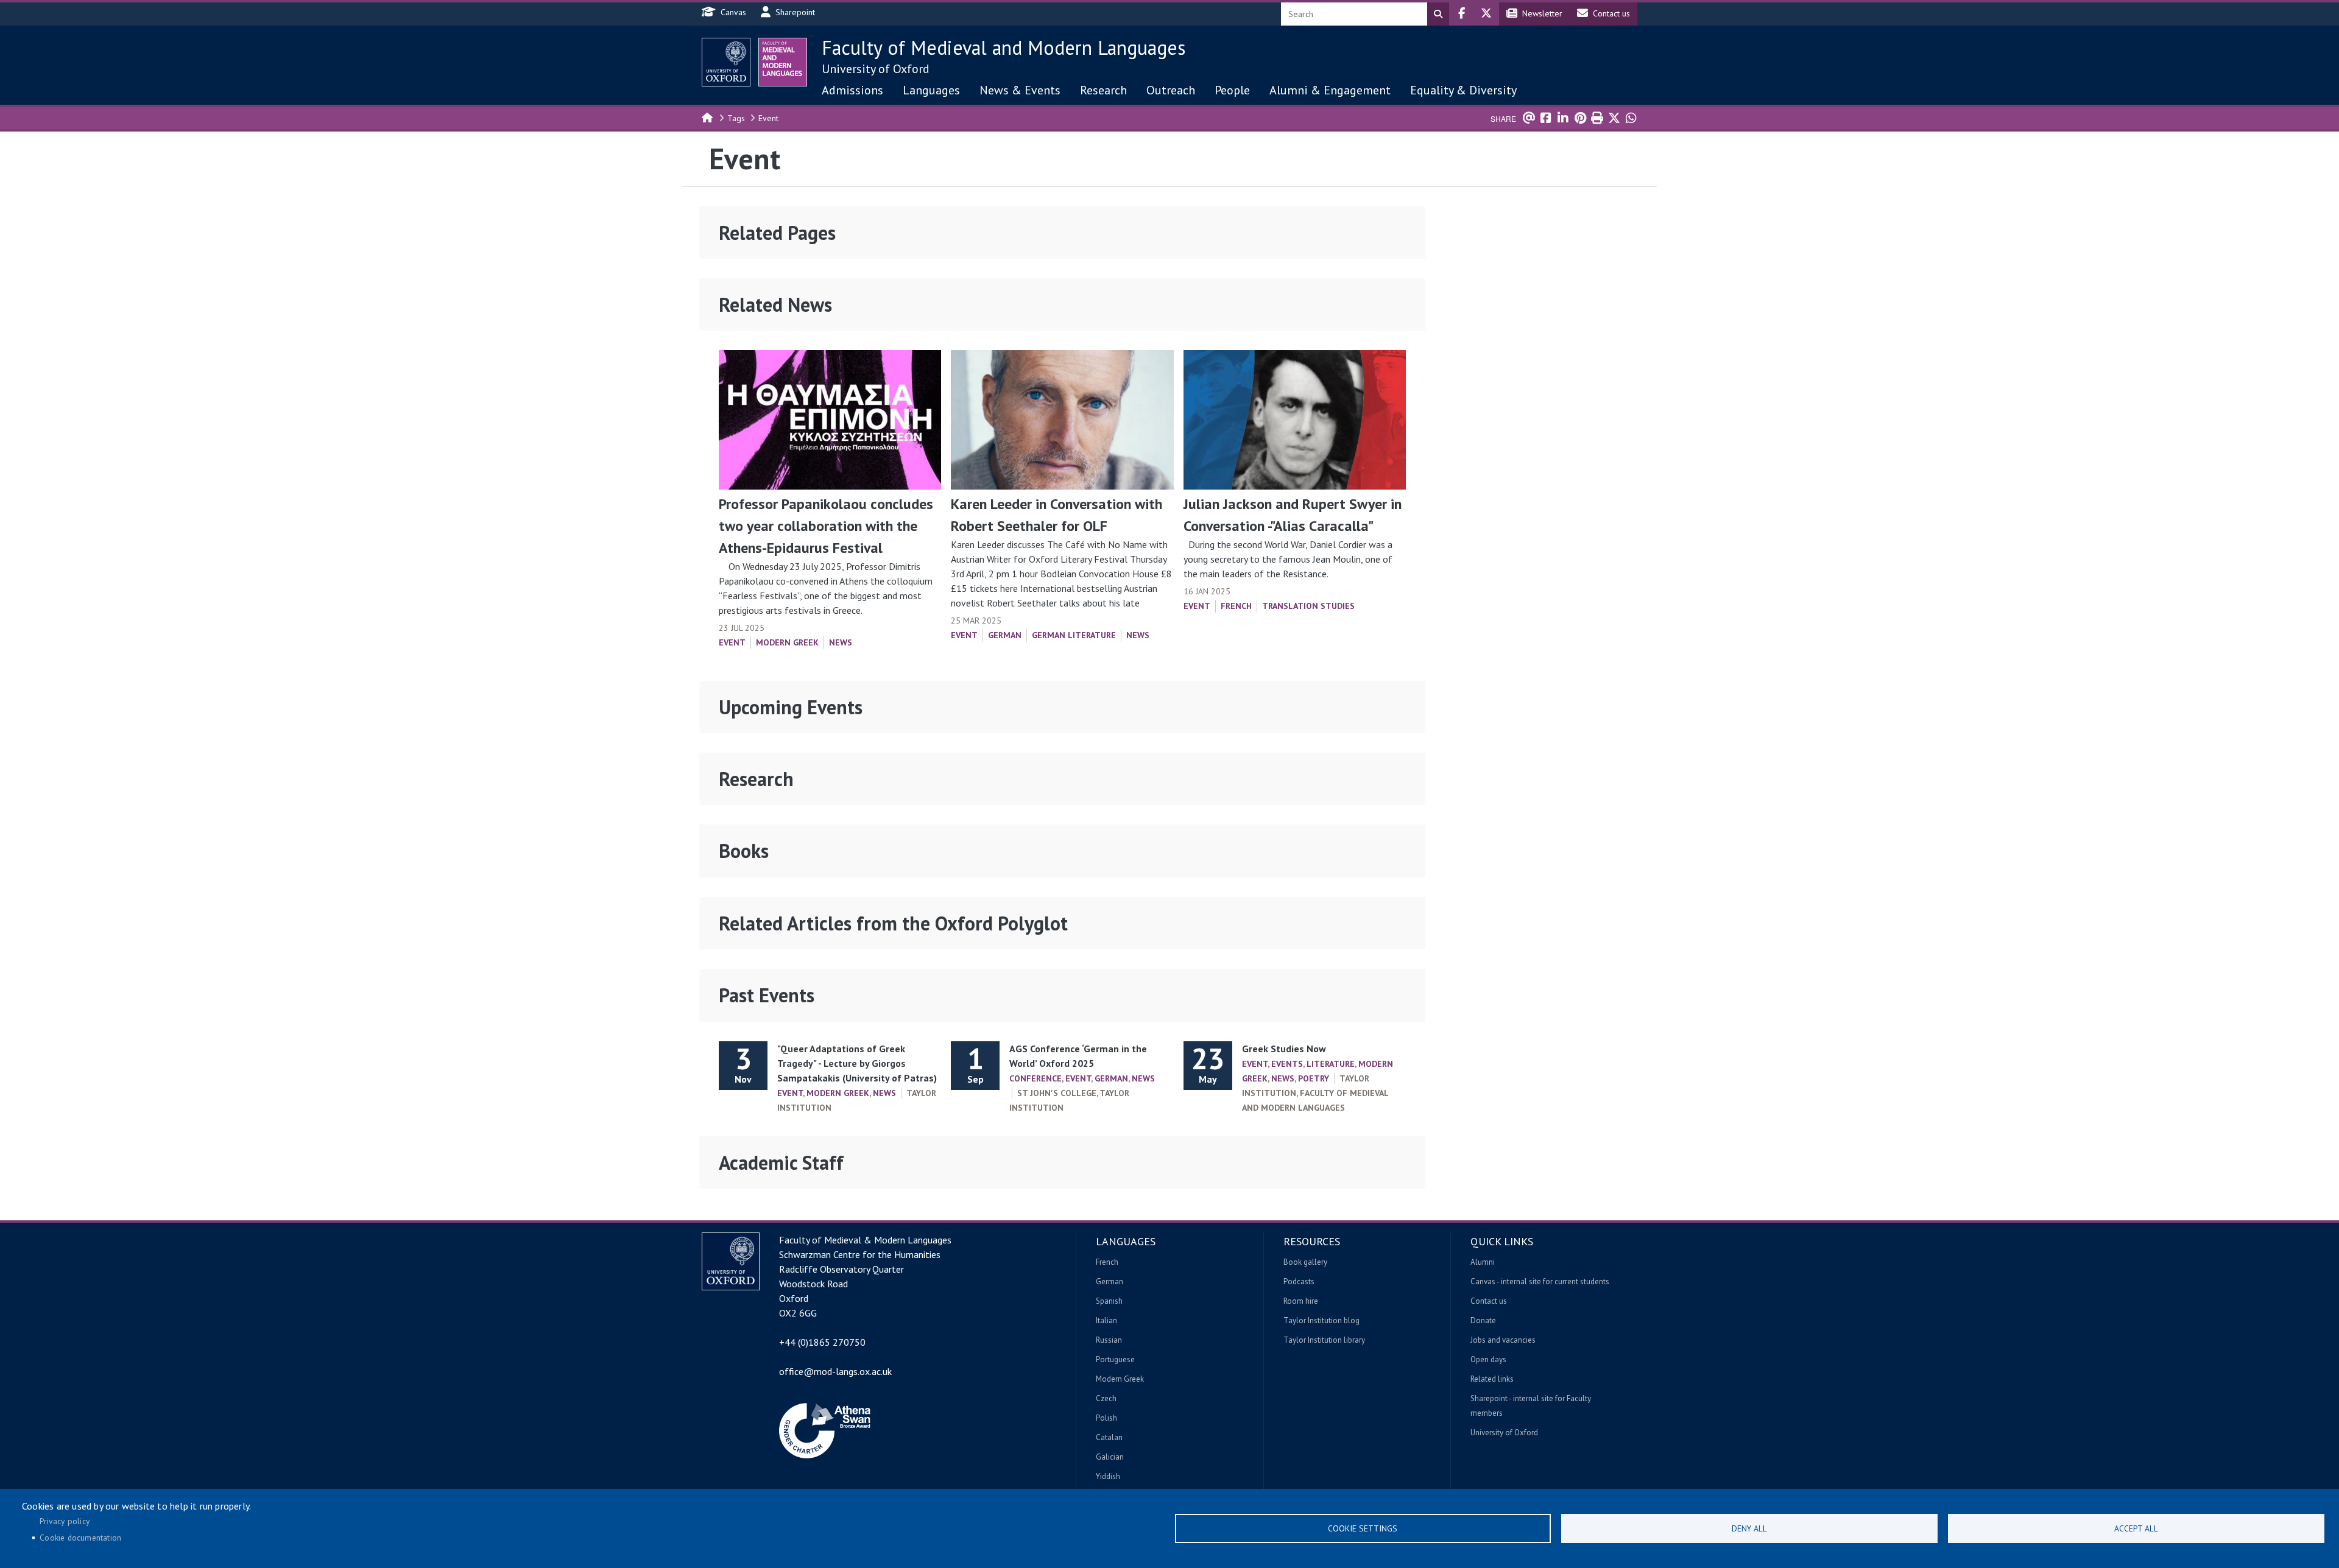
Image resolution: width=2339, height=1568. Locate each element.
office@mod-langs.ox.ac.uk (835, 1371)
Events (1287, 1064)
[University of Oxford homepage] (726, 62)
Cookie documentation (80, 1538)
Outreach (1171, 90)
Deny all (1749, 1528)
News (841, 642)
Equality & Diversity (1463, 90)
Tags (736, 118)
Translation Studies (1308, 606)
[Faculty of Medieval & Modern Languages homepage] (783, 62)
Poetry (1314, 1078)
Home (708, 117)
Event (768, 118)
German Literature (1074, 635)
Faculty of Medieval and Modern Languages (1004, 47)
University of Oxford (876, 69)
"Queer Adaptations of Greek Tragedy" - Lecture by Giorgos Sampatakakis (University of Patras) (857, 1063)
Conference (1035, 1078)
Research (1103, 90)
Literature (1331, 1064)
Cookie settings (1363, 1528)
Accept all (2136, 1528)
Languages (931, 90)
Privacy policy (65, 1521)
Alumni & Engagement (1330, 90)
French (1236, 606)
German (1005, 635)
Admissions (852, 90)
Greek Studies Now (1284, 1049)
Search (1438, 14)
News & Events (1020, 90)
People (1232, 90)
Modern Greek (787, 642)
